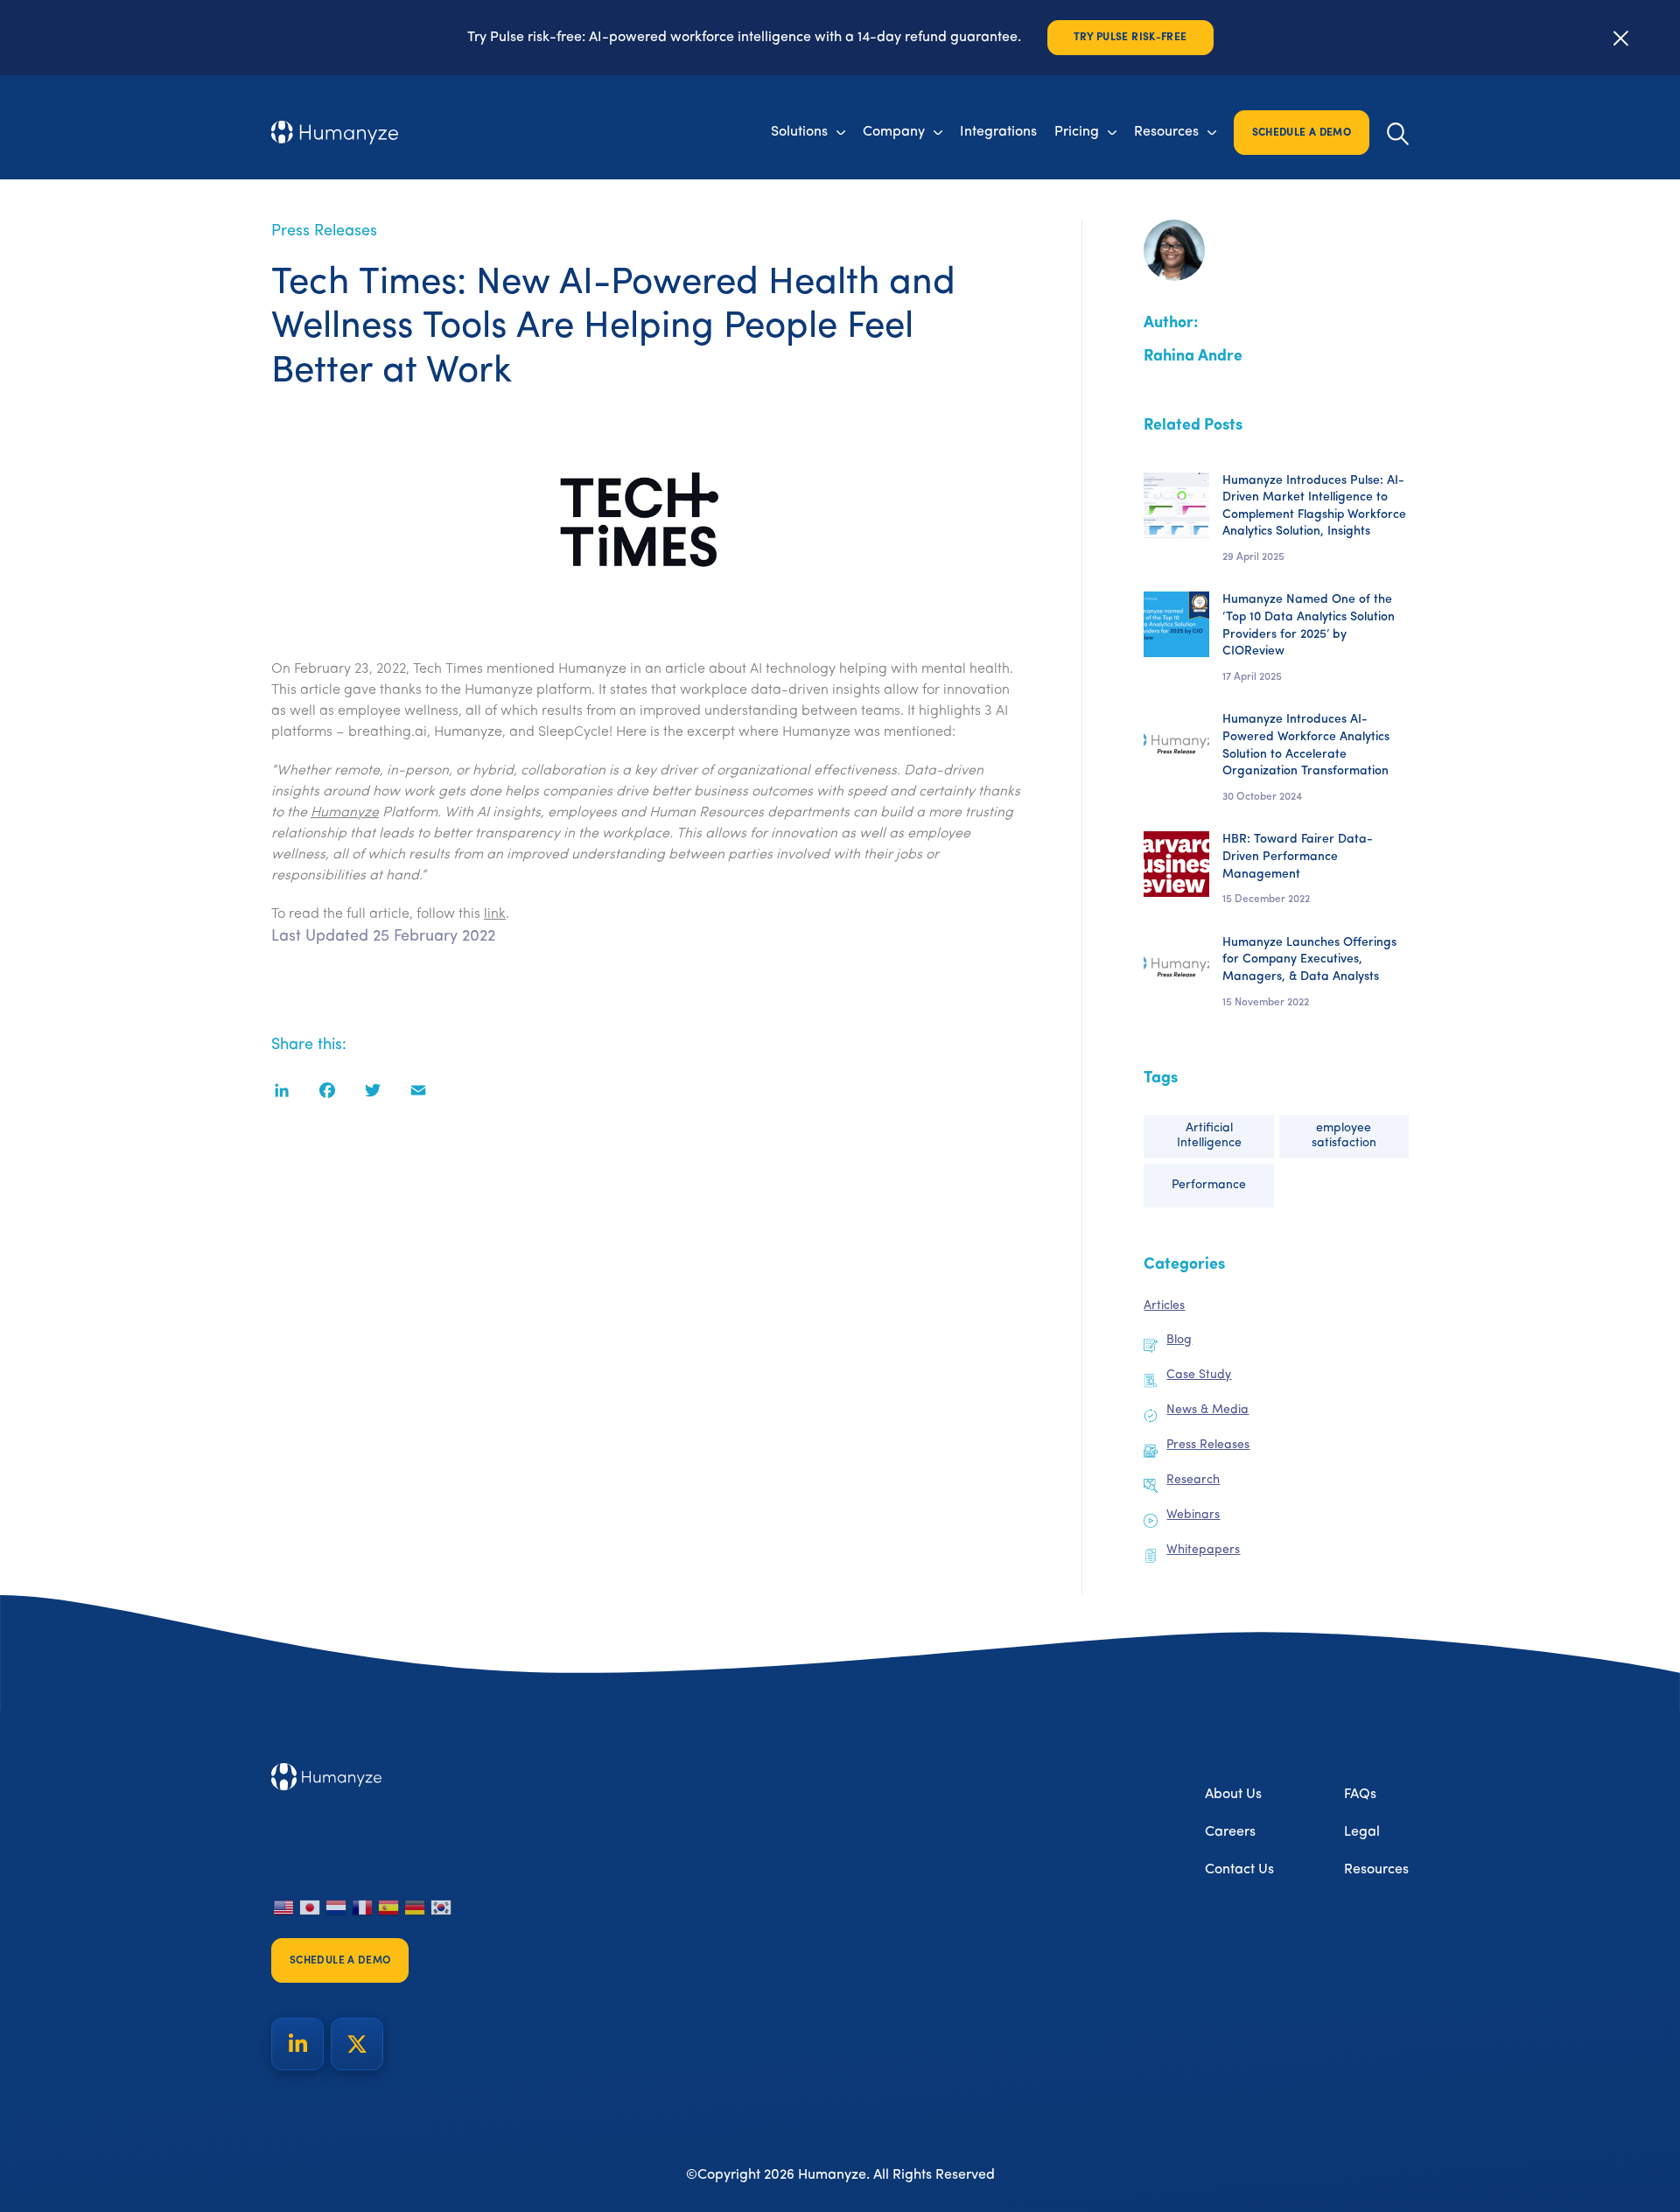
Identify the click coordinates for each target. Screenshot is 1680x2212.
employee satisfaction (1344, 1136)
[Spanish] (389, 1907)
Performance (1209, 1185)
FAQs (1360, 1795)
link (495, 914)
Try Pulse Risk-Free (1130, 38)
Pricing (1077, 132)
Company (894, 132)
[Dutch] (337, 1907)
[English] (284, 1907)
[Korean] (442, 1907)
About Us (1233, 1795)
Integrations (998, 132)
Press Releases (324, 232)
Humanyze (345, 813)
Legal (1362, 1832)
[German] (416, 1907)
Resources (1166, 132)
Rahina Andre (1193, 357)
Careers (1230, 1832)
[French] (363, 1907)
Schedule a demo (1302, 133)
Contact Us (1239, 1870)
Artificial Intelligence (1209, 1136)
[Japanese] (311, 1907)
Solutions (799, 132)
